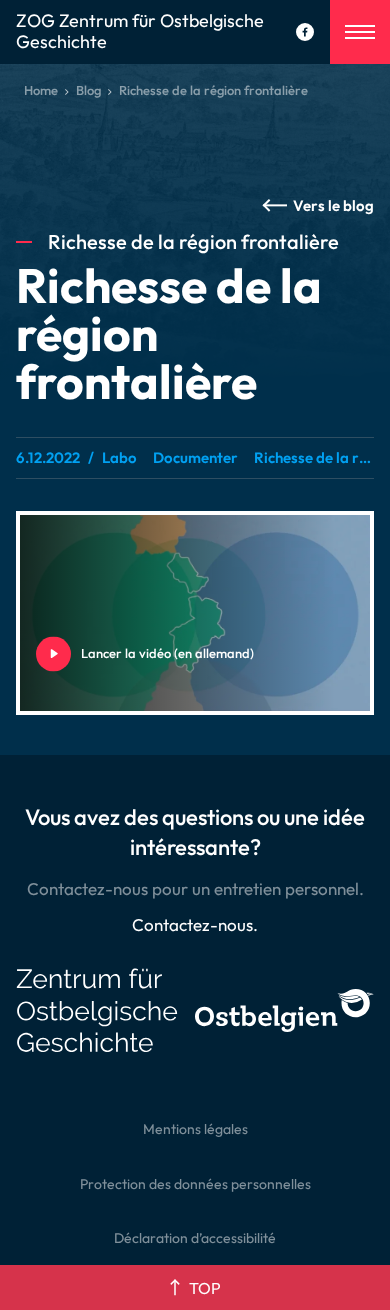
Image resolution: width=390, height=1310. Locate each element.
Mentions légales (195, 1129)
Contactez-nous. (195, 924)
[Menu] (360, 32)
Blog (88, 90)
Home (41, 90)
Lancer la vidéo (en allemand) (84, 653)
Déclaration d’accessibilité (195, 1238)
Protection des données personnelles (195, 1184)
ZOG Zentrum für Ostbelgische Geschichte (140, 32)
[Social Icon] (305, 32)
